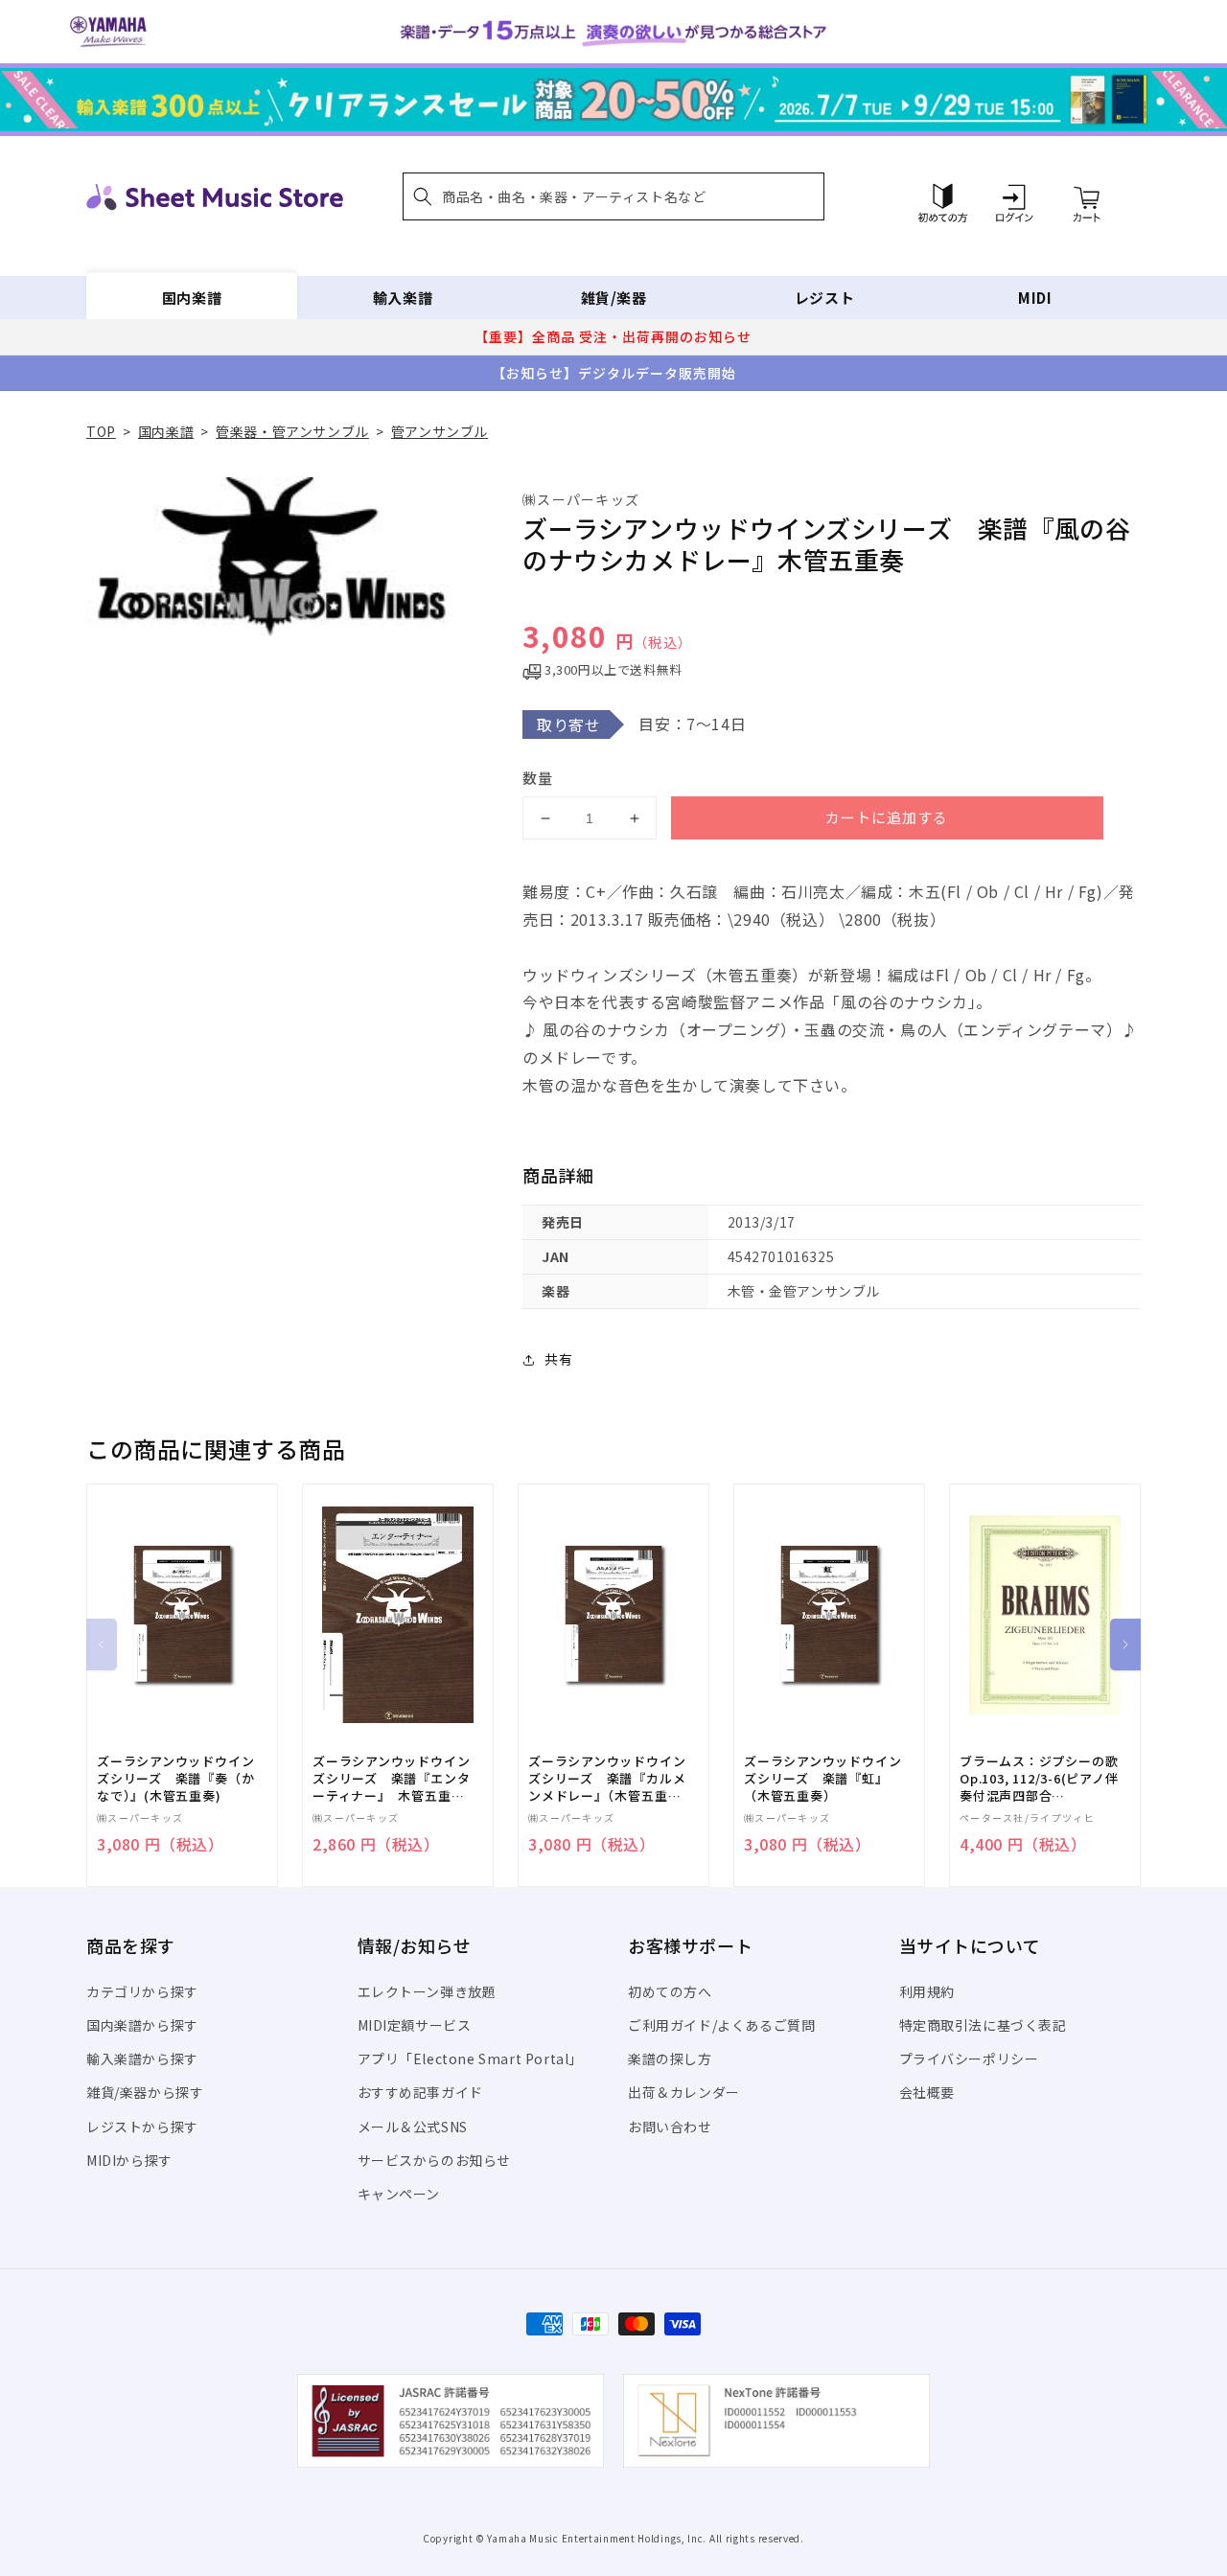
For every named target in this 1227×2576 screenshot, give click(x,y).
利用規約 (927, 1991)
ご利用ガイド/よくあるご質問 (721, 2025)
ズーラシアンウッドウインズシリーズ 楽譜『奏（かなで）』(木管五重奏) (175, 1779)
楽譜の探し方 (670, 2058)
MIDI (1035, 298)
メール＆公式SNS (413, 2127)
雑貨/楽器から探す (145, 2092)
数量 (538, 778)
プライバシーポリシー (969, 2058)
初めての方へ (670, 1991)
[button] (613, 196)
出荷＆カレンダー (684, 2092)
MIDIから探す (129, 2160)
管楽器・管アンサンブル (292, 431)
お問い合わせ (670, 2127)
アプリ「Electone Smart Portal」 (471, 2058)
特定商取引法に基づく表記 (983, 2025)
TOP (101, 431)
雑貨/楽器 (614, 298)
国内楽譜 (192, 298)
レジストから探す (142, 2127)
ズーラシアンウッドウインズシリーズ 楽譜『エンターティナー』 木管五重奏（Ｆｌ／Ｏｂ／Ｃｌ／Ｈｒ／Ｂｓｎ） (392, 1779)
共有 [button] (558, 1359)
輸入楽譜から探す (142, 2058)
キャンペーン (399, 2194)
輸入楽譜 (403, 298)
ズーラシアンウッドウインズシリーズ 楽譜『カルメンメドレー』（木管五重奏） (607, 1779)
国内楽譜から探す (142, 2025)
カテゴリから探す (142, 1991)
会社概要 (927, 2092)
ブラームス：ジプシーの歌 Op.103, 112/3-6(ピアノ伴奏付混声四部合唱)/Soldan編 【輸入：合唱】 (1039, 1779)
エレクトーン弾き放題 (427, 1991)
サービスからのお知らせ (435, 2160)
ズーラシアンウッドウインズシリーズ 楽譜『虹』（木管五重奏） (822, 1779)
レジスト (824, 298)
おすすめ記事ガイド (420, 2092)
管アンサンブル (440, 431)
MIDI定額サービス (415, 2025)
